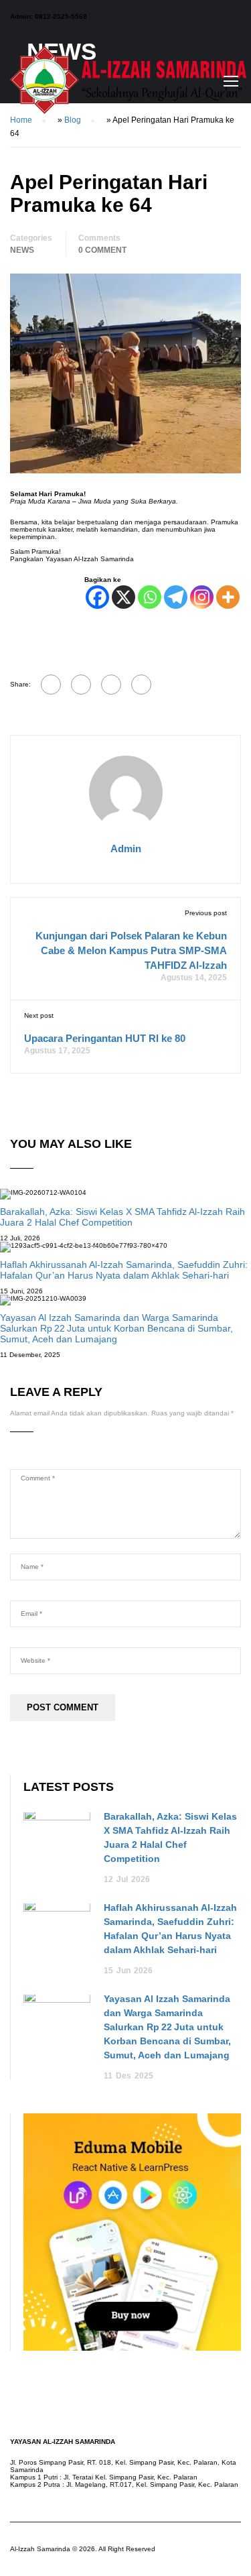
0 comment (102, 250)
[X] (123, 597)
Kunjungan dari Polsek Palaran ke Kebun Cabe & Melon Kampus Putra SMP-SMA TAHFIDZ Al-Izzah (131, 950)
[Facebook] (97, 597)
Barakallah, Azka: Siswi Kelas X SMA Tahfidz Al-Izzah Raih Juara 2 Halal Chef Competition (122, 1217)
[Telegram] (176, 597)
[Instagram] (202, 597)
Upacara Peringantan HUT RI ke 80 (105, 1038)
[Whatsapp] (150, 597)
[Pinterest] (141, 685)
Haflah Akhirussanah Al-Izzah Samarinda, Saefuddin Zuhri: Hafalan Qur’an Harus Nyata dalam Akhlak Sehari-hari (124, 1270)
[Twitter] (111, 685)
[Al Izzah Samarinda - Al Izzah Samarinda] (131, 84)
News (22, 250)
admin (126, 848)
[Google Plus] (81, 685)
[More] (228, 597)
